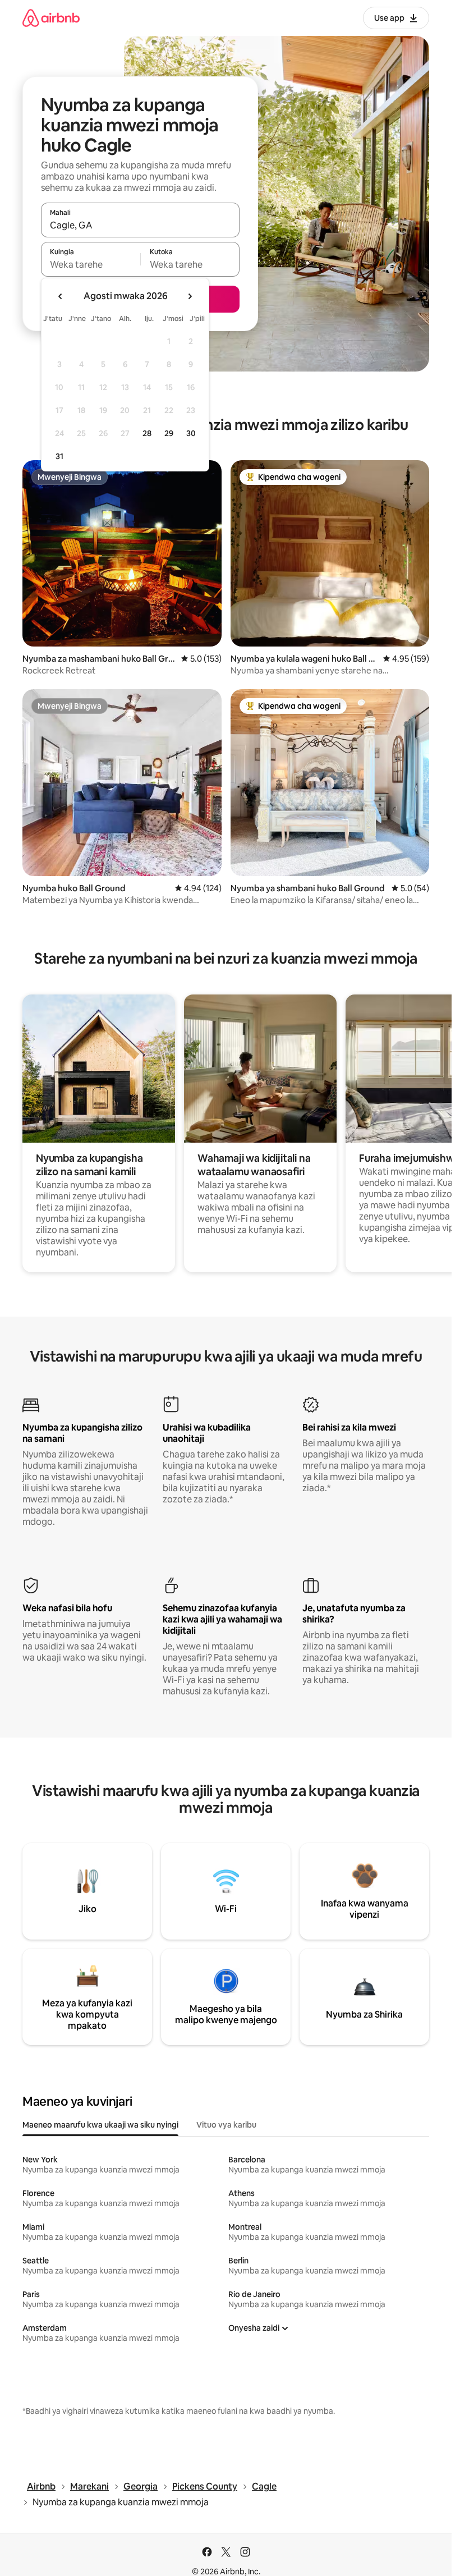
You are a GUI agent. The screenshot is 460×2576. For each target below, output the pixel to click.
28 (147, 433)
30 (191, 433)
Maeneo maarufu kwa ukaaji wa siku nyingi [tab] (100, 2125)
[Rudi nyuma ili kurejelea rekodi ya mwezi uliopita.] (61, 296)
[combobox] (140, 225)
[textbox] (91, 264)
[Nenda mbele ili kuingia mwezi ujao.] (190, 296)
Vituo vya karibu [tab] (226, 2125)
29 (169, 433)
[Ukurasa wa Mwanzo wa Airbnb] (51, 18)
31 (59, 456)
